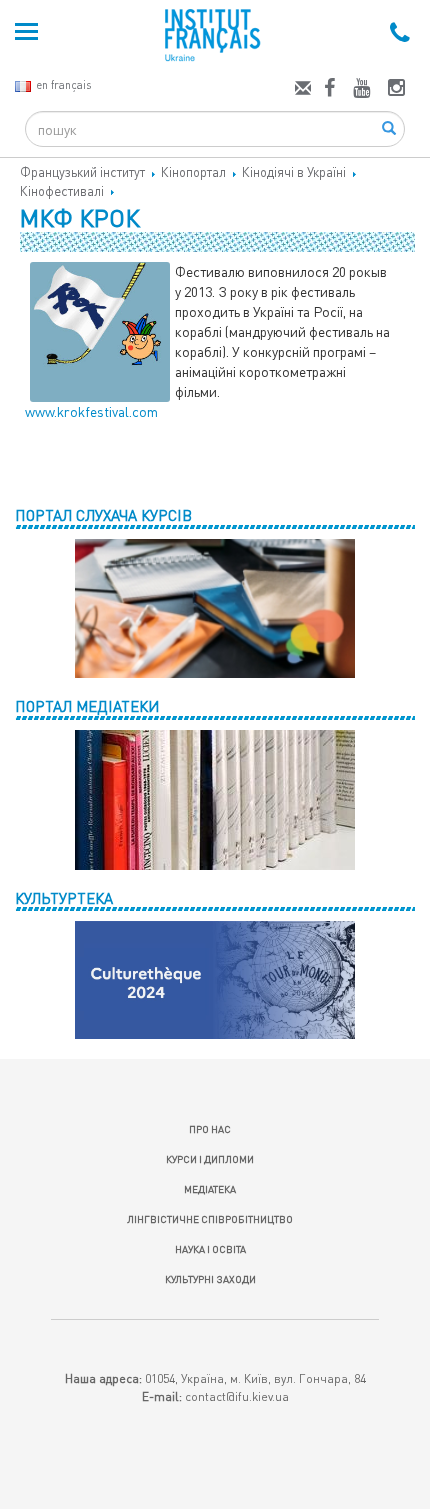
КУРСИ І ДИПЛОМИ (210, 1159)
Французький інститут (82, 172)
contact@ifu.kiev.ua (237, 1396)
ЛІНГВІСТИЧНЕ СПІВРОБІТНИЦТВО (210, 1219)
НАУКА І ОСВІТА (210, 1249)
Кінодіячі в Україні (294, 172)
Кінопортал (193, 172)
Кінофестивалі (62, 191)
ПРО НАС (210, 1129)
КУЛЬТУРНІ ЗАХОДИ (210, 1279)
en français (63, 84)
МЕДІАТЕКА (210, 1189)
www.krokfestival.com (91, 411)
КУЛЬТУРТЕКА (64, 898)
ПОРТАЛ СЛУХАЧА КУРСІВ (103, 515)
